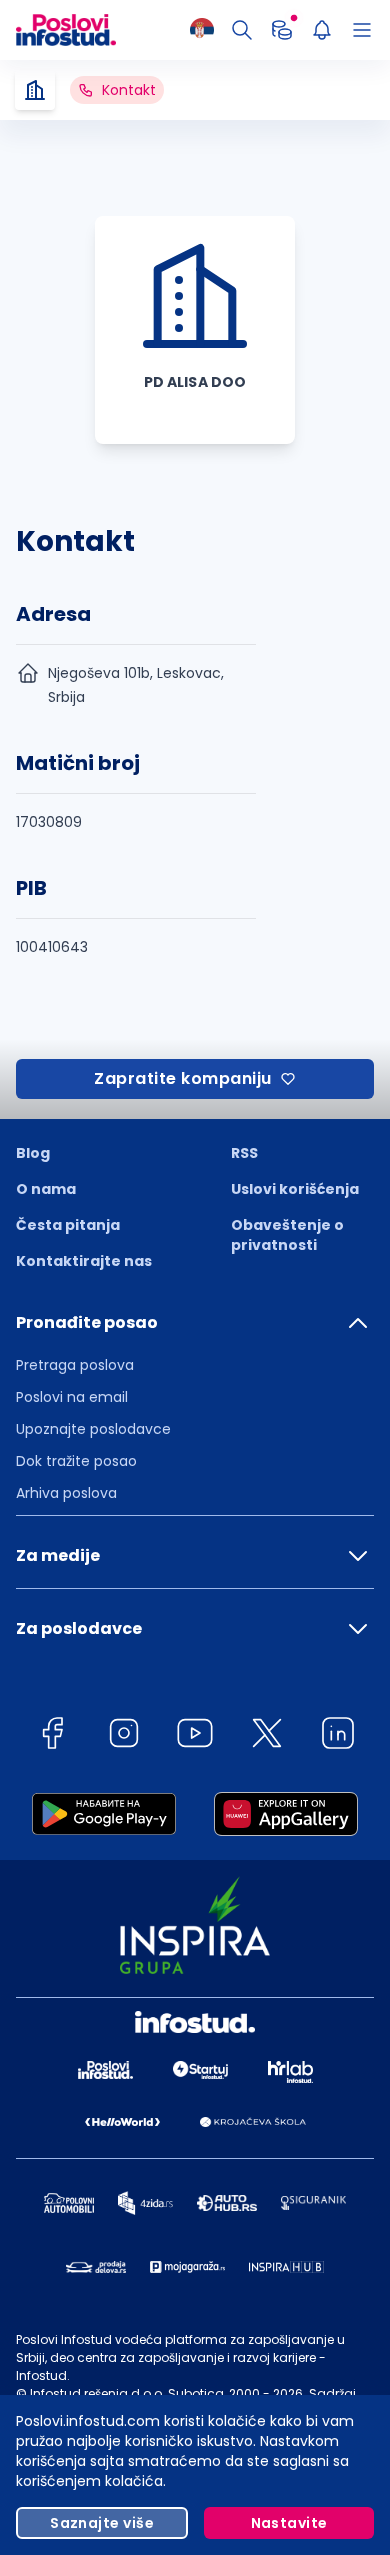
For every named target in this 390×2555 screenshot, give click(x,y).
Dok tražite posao (76, 1461)
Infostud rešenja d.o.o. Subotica (127, 2393)
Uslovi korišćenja (295, 1189)
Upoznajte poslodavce (93, 1429)
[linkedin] (338, 1736)
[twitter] (267, 1736)
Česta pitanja (68, 1225)
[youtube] (195, 1736)
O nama (46, 1189)
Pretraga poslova (75, 1365)
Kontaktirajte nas (84, 1261)
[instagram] (124, 1736)
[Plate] (282, 30)
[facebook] (52, 1736)
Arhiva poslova (66, 1493)
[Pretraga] (242, 30)
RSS (244, 1153)
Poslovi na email (72, 1397)
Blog (33, 1153)
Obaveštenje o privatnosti (287, 1235)
